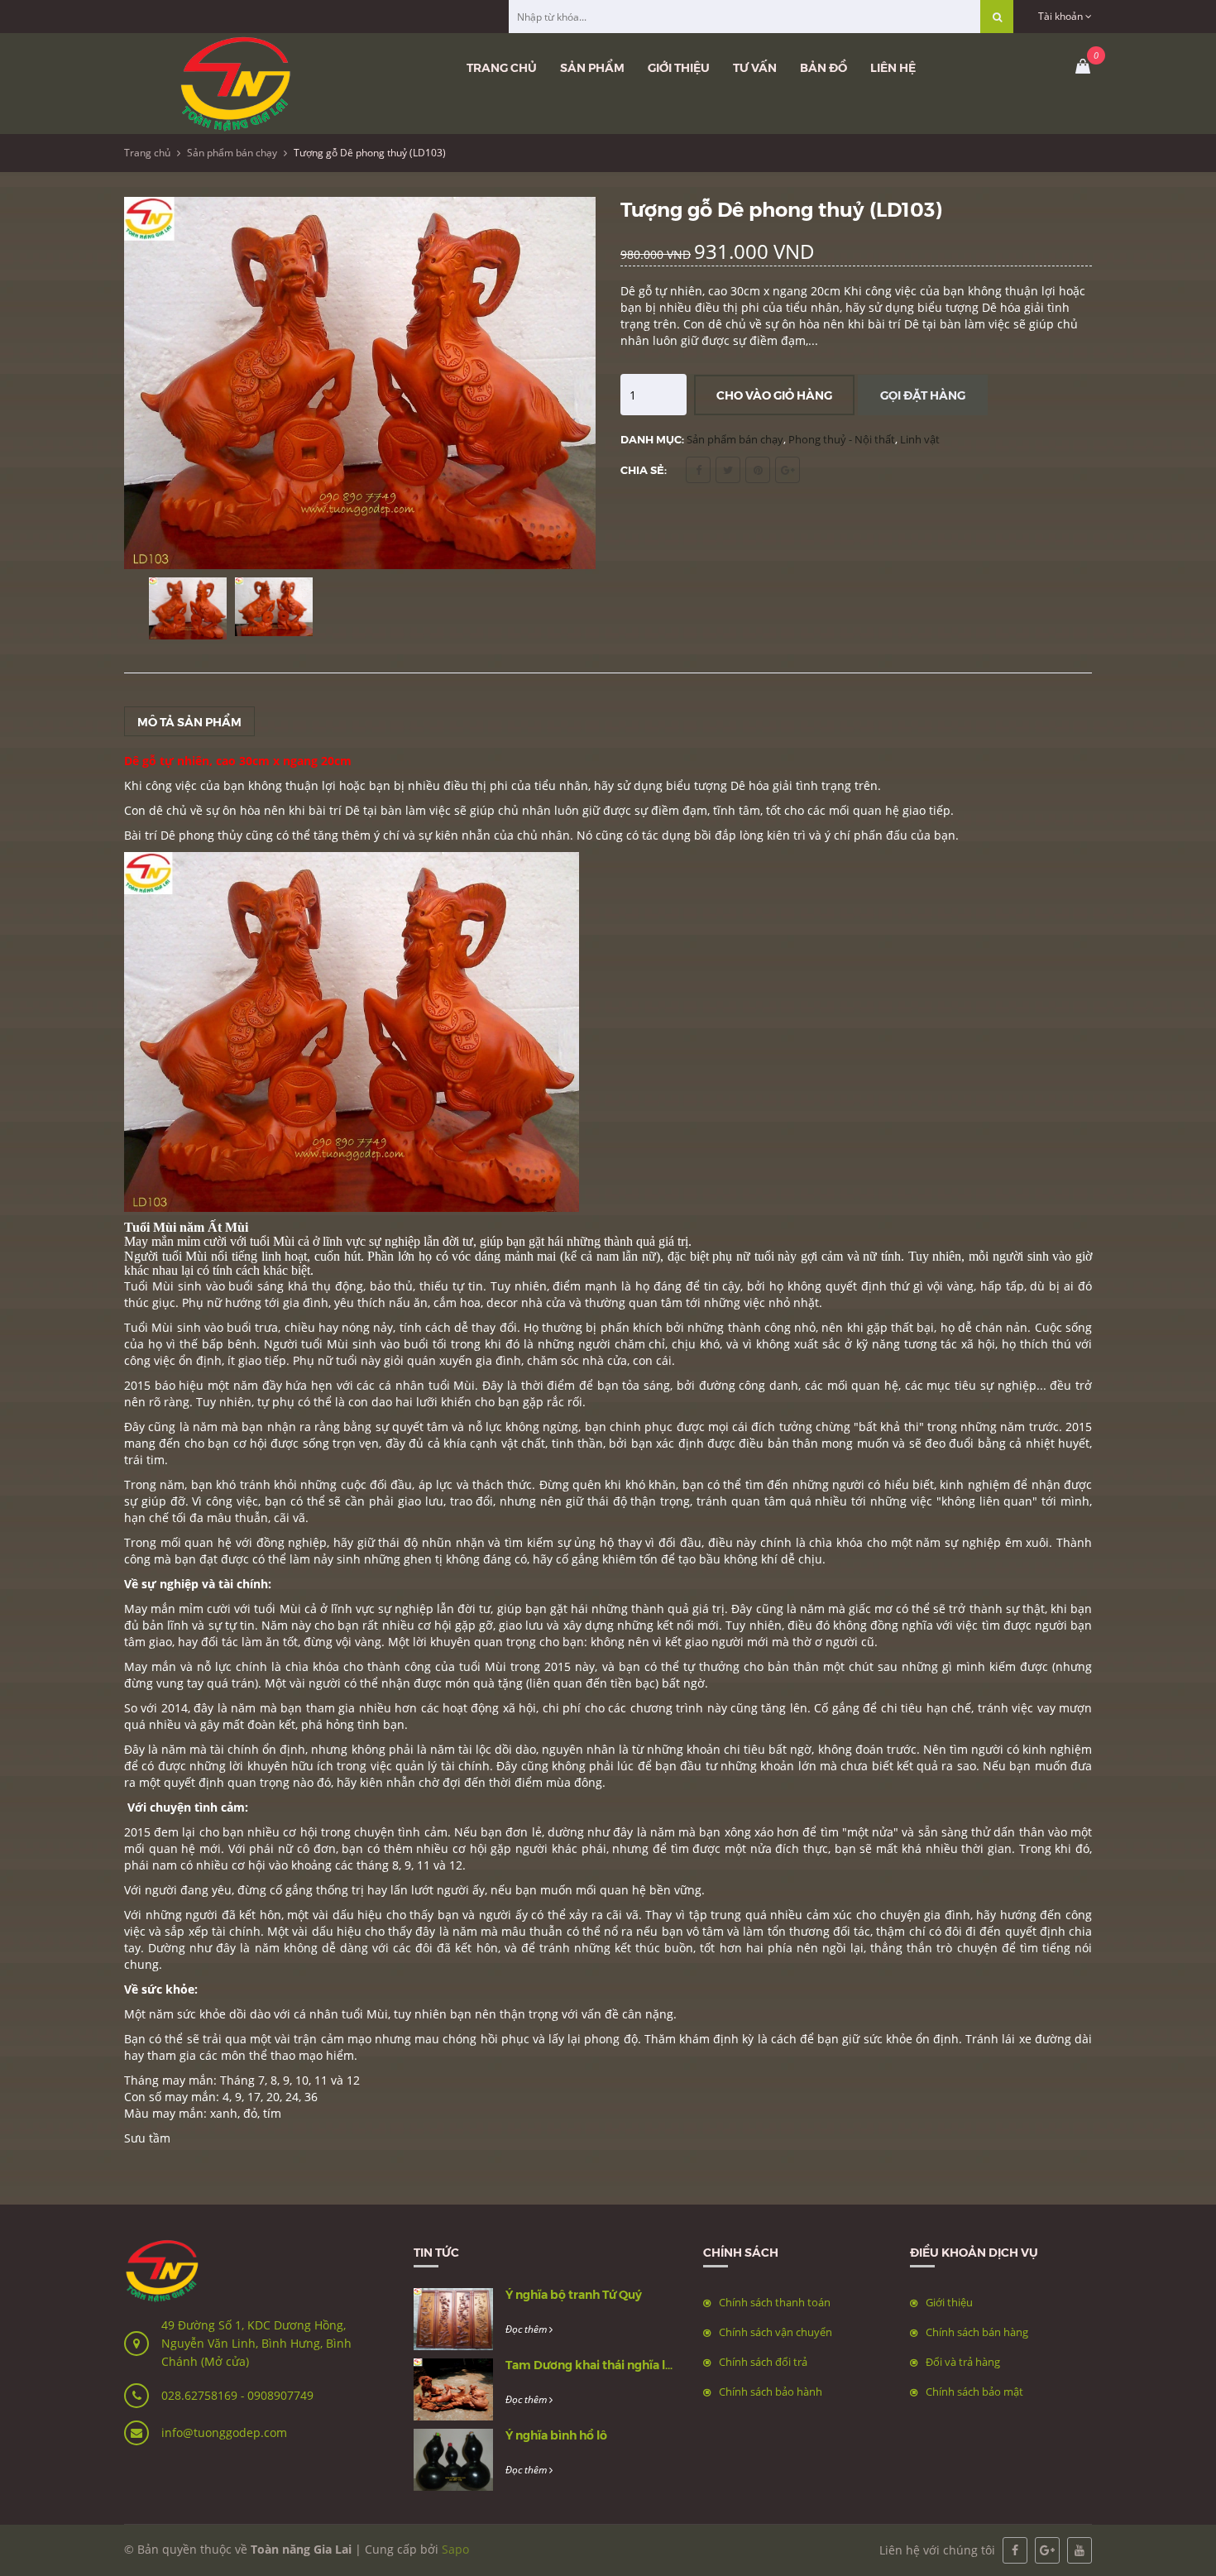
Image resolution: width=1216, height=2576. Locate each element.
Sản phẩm (592, 67)
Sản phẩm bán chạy (232, 153)
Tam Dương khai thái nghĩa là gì (595, 2364)
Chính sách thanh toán (775, 2302)
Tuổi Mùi (151, 1286)
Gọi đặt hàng (923, 395)
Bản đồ (823, 67)
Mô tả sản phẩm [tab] (189, 721)
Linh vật (920, 439)
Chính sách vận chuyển (776, 2332)
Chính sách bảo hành (771, 2392)
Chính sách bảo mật (974, 2392)
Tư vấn (755, 67)
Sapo (455, 2549)
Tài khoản (1062, 16)
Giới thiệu (679, 67)
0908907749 (280, 2395)
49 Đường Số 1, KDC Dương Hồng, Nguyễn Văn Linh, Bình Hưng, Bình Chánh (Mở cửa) (256, 2343)
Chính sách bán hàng (977, 2332)
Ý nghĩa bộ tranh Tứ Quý (574, 2294)
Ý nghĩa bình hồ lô (556, 2435)
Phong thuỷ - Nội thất (842, 439)
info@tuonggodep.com (224, 2432)
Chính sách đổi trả (763, 2362)
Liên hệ (893, 67)
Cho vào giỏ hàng (774, 395)
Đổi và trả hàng (963, 2362)
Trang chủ (502, 67)
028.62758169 (201, 2395)
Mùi (464, 1385)
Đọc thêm (527, 2329)
